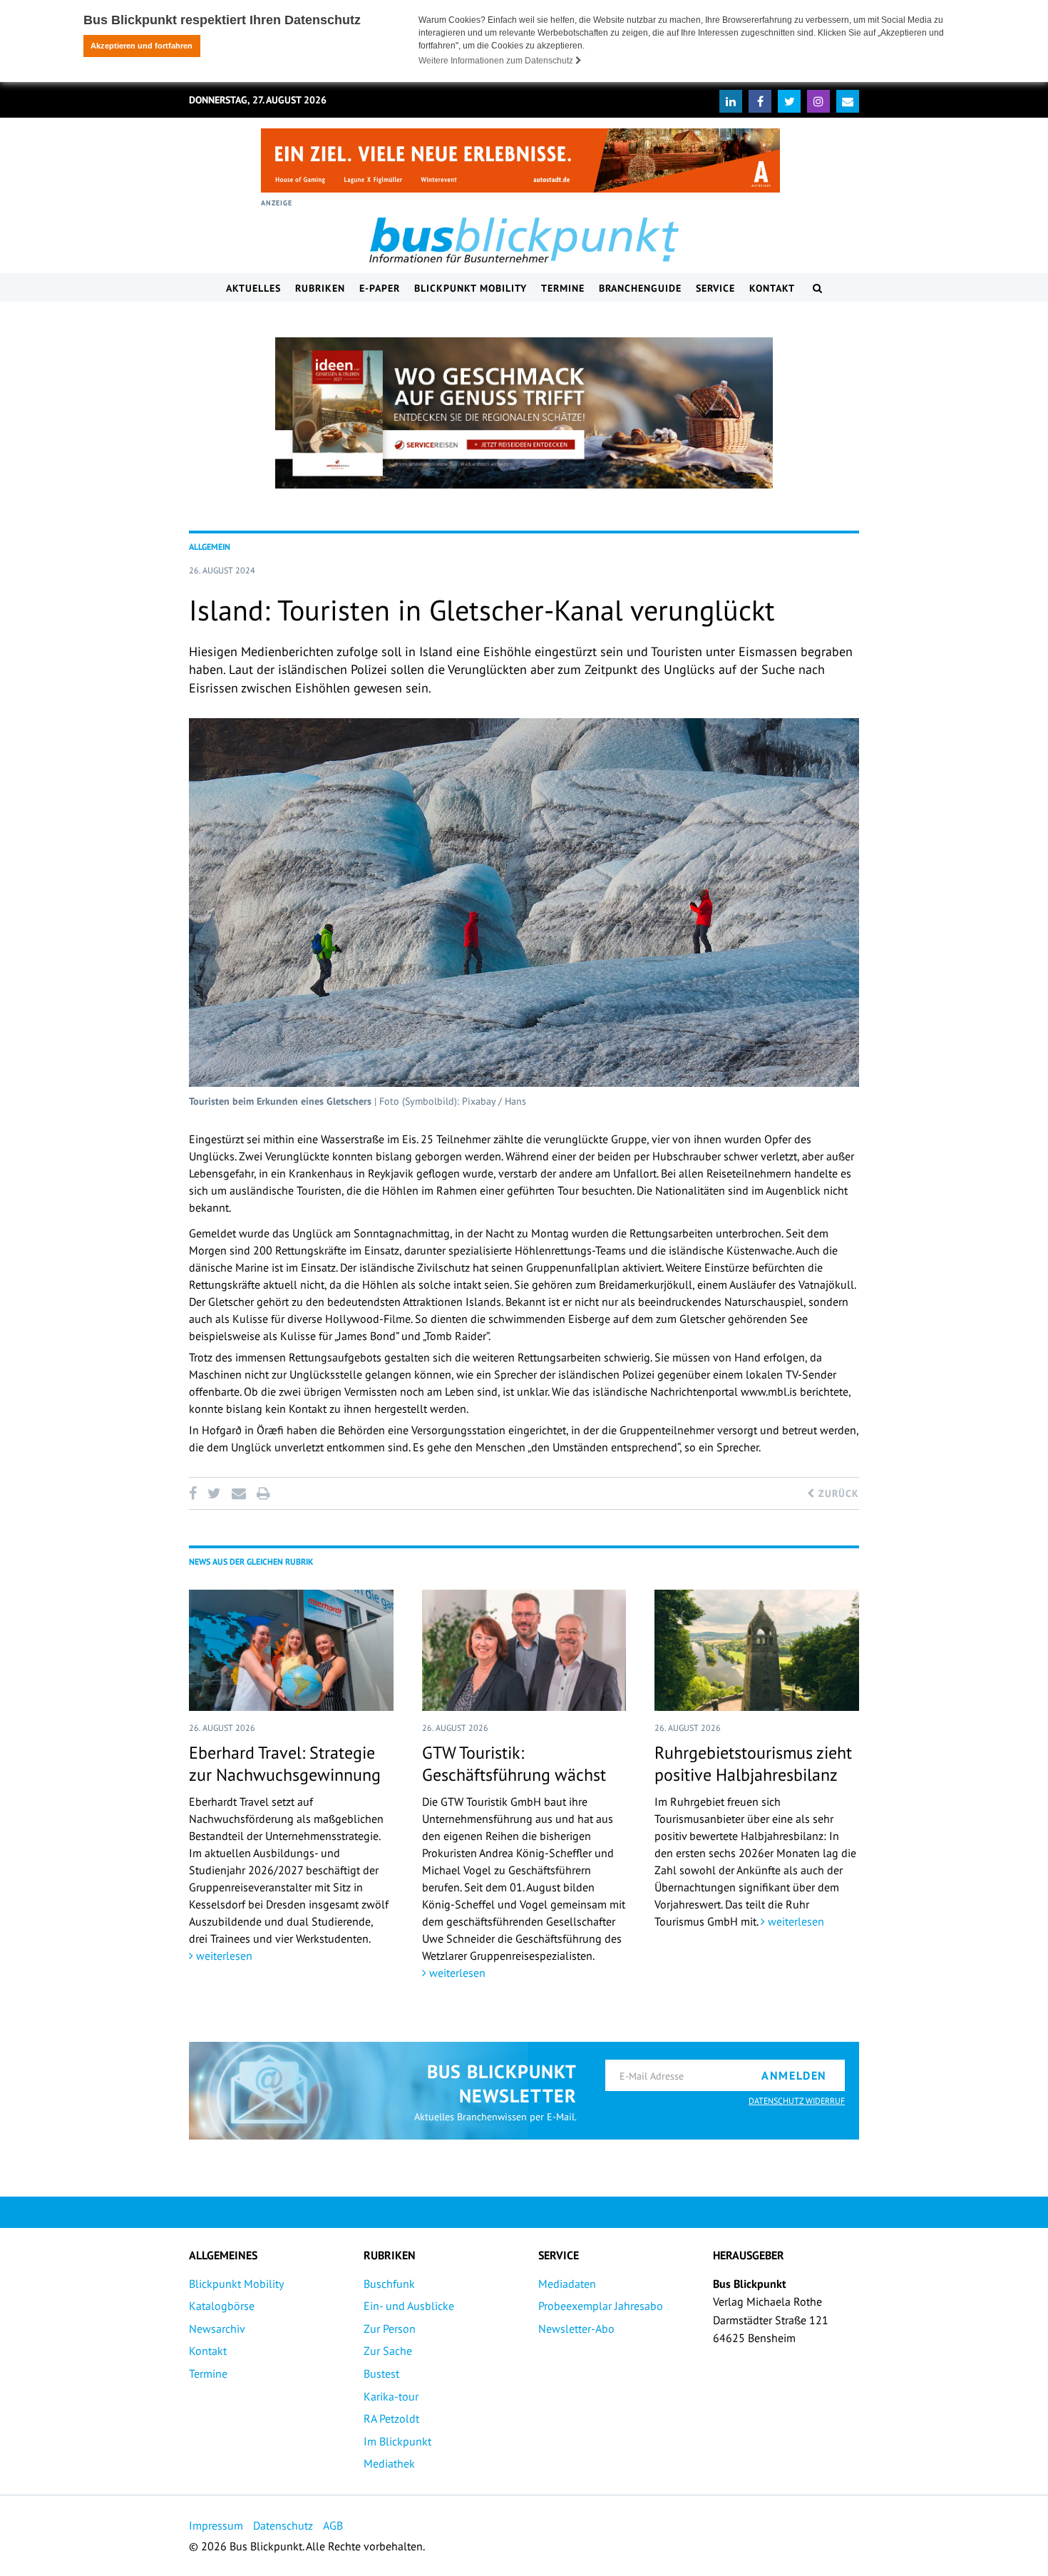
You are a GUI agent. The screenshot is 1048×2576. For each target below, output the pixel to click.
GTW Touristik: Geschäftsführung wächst (514, 1764)
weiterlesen (223, 1956)
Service (715, 288)
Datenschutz (283, 2525)
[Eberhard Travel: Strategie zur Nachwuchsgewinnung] (291, 1650)
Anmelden (794, 2075)
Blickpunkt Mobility (471, 288)
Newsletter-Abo (576, 2329)
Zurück (837, 1493)
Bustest (381, 2373)
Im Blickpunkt (397, 2441)
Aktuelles (253, 288)
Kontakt (772, 288)
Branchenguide (640, 288)
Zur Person (390, 2329)
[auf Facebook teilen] (195, 1493)
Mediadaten (567, 2284)
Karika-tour (391, 2396)
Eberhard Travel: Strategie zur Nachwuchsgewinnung (285, 1764)
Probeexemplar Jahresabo (601, 2306)
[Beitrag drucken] (263, 1493)
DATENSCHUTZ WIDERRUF (797, 2101)
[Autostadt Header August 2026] (520, 160)
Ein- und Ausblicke (409, 2306)
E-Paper (380, 288)
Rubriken (320, 288)
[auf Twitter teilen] (214, 1493)
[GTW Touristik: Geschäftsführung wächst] (524, 1650)
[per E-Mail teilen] (238, 1493)
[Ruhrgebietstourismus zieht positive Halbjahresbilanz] (757, 1650)
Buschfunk (389, 2284)
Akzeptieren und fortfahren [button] (142, 46)
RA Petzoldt (391, 2418)
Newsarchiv (217, 2329)
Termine (563, 288)
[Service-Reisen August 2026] (524, 413)
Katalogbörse (222, 2306)
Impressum (216, 2525)
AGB (333, 2525)
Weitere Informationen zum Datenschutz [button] (497, 61)
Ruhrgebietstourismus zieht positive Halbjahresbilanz (753, 1764)
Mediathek (389, 2463)
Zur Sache (388, 2351)
